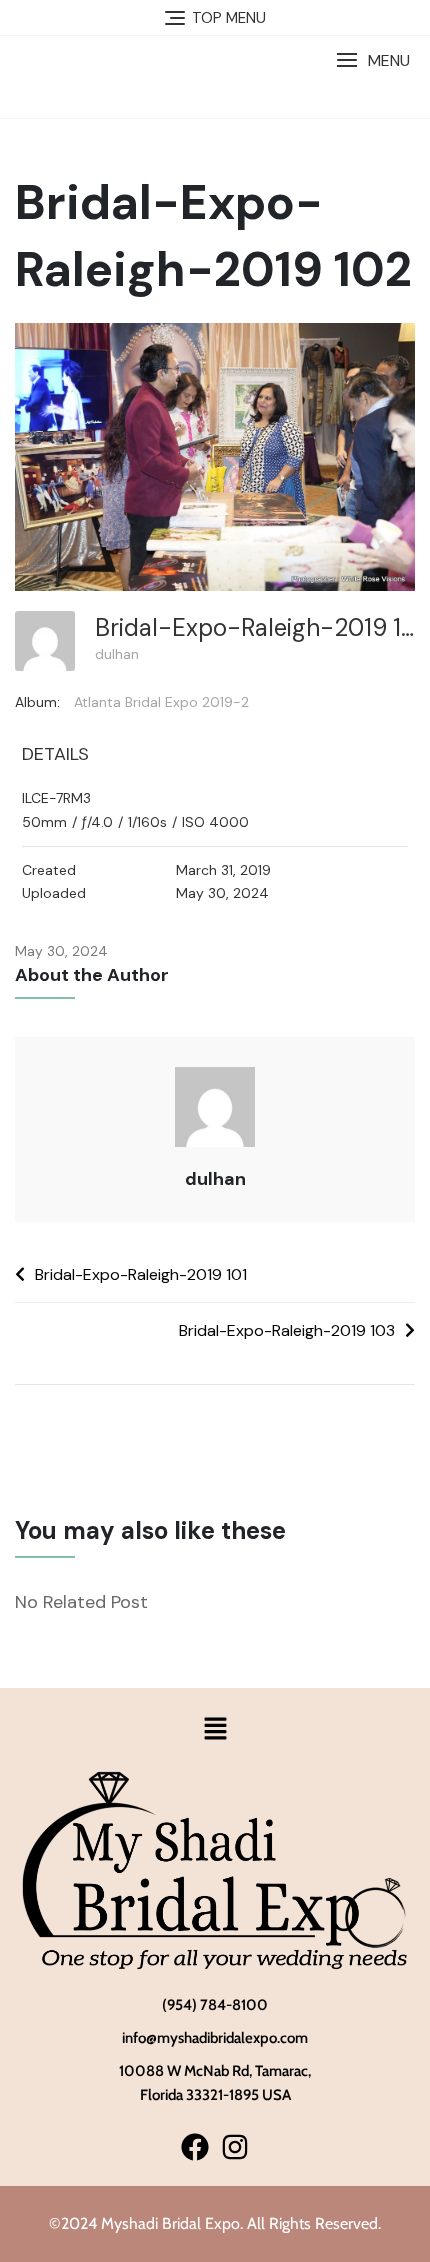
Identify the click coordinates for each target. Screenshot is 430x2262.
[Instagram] (234, 2146)
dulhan (117, 654)
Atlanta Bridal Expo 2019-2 (161, 702)
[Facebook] (195, 2146)
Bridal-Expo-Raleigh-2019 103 (287, 1330)
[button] (373, 60)
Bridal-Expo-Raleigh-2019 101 (141, 1274)
